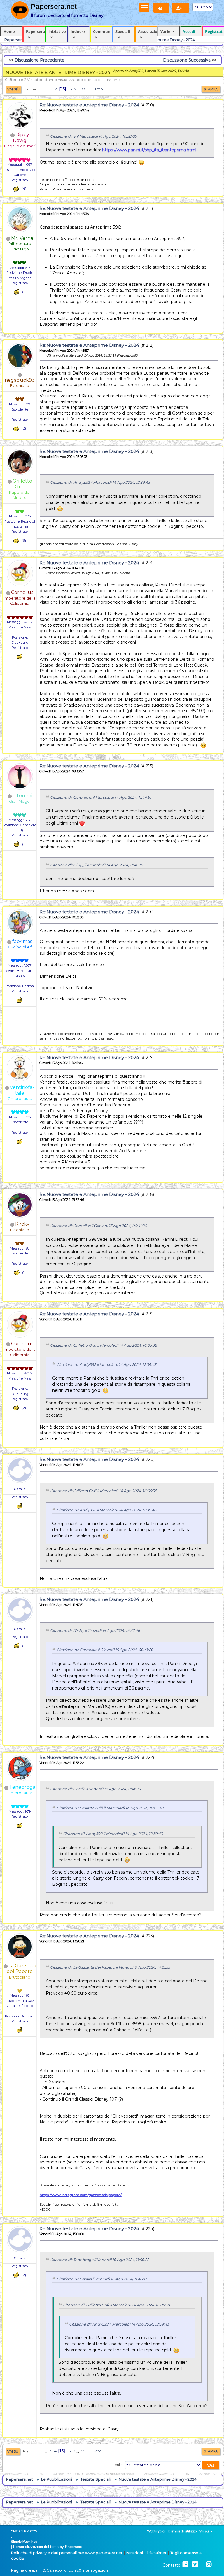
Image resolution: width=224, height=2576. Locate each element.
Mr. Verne (22, 238)
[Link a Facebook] (185, 2564)
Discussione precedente (40, 60)
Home (9, 31)
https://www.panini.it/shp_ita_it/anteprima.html (149, 150)
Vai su (13, 2451)
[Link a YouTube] (202, 2564)
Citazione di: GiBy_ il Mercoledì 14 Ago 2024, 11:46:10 (97, 865)
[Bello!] (16, 189)
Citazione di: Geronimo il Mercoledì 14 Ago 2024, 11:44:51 (101, 797)
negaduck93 (20, 380)
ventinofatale (22, 1090)
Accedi (189, 31)
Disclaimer (157, 2553)
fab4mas (22, 941)
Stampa (211, 89)
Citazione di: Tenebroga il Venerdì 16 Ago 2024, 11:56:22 (100, 2260)
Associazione (147, 31)
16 (70, 89)
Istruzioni (135, 2553)
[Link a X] (195, 2564)
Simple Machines (24, 2542)
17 (75, 89)
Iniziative (57, 31)
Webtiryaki (156, 2531)
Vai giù (13, 89)
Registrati (214, 31)
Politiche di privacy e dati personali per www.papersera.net (67, 2553)
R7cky (22, 1224)
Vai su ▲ (206, 2531)
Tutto (98, 89)
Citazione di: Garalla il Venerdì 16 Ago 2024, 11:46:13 (95, 1789)
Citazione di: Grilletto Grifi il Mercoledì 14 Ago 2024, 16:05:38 (104, 1345)
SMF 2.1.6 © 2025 (24, 2531)
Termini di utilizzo (182, 2531)
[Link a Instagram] (209, 2564)
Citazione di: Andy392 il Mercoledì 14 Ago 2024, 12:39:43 (100, 482)
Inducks (78, 31)
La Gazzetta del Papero (21, 1968)
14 (56, 89)
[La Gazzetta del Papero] (20, 2011)
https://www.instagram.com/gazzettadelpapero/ (81, 2195)
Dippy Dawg (21, 137)
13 (51, 89)
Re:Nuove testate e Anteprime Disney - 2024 (89, 105)
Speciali (123, 31)
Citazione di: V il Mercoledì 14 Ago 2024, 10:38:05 (93, 136)
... (48, 89)
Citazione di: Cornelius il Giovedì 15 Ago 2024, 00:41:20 (98, 1226)
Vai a (119, 2465)
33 (83, 89)
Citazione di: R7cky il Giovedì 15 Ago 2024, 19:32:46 (95, 1630)
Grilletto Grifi (22, 484)
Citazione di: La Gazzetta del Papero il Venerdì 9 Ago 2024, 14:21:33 (110, 1967)
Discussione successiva (187, 60)
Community (103, 31)
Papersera (35, 31)
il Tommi (22, 796)
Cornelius (22, 592)
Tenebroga (22, 1787)
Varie (165, 31)
